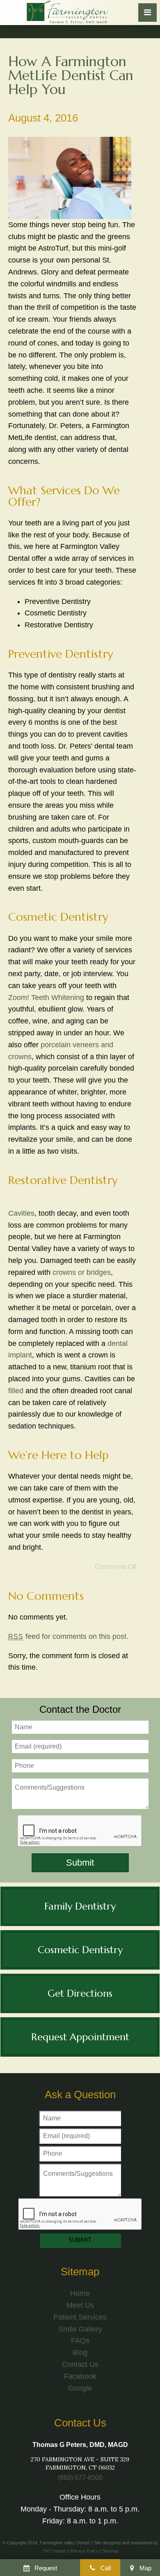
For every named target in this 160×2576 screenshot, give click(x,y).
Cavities (21, 1213)
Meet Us (80, 2305)
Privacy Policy (84, 2551)
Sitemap (110, 2551)
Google (80, 2388)
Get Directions (80, 1993)
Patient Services (80, 2317)
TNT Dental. (54, 2551)
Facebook (80, 2376)
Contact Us (80, 2364)
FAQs (80, 2341)
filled (16, 1391)
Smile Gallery (80, 2329)
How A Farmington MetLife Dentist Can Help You (71, 75)
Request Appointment (80, 2037)
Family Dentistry (80, 1906)
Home (80, 2293)
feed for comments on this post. (68, 1636)
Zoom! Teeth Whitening (46, 998)
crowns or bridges (82, 1272)
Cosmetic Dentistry (80, 1950)
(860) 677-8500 (80, 2478)
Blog (80, 2353)
